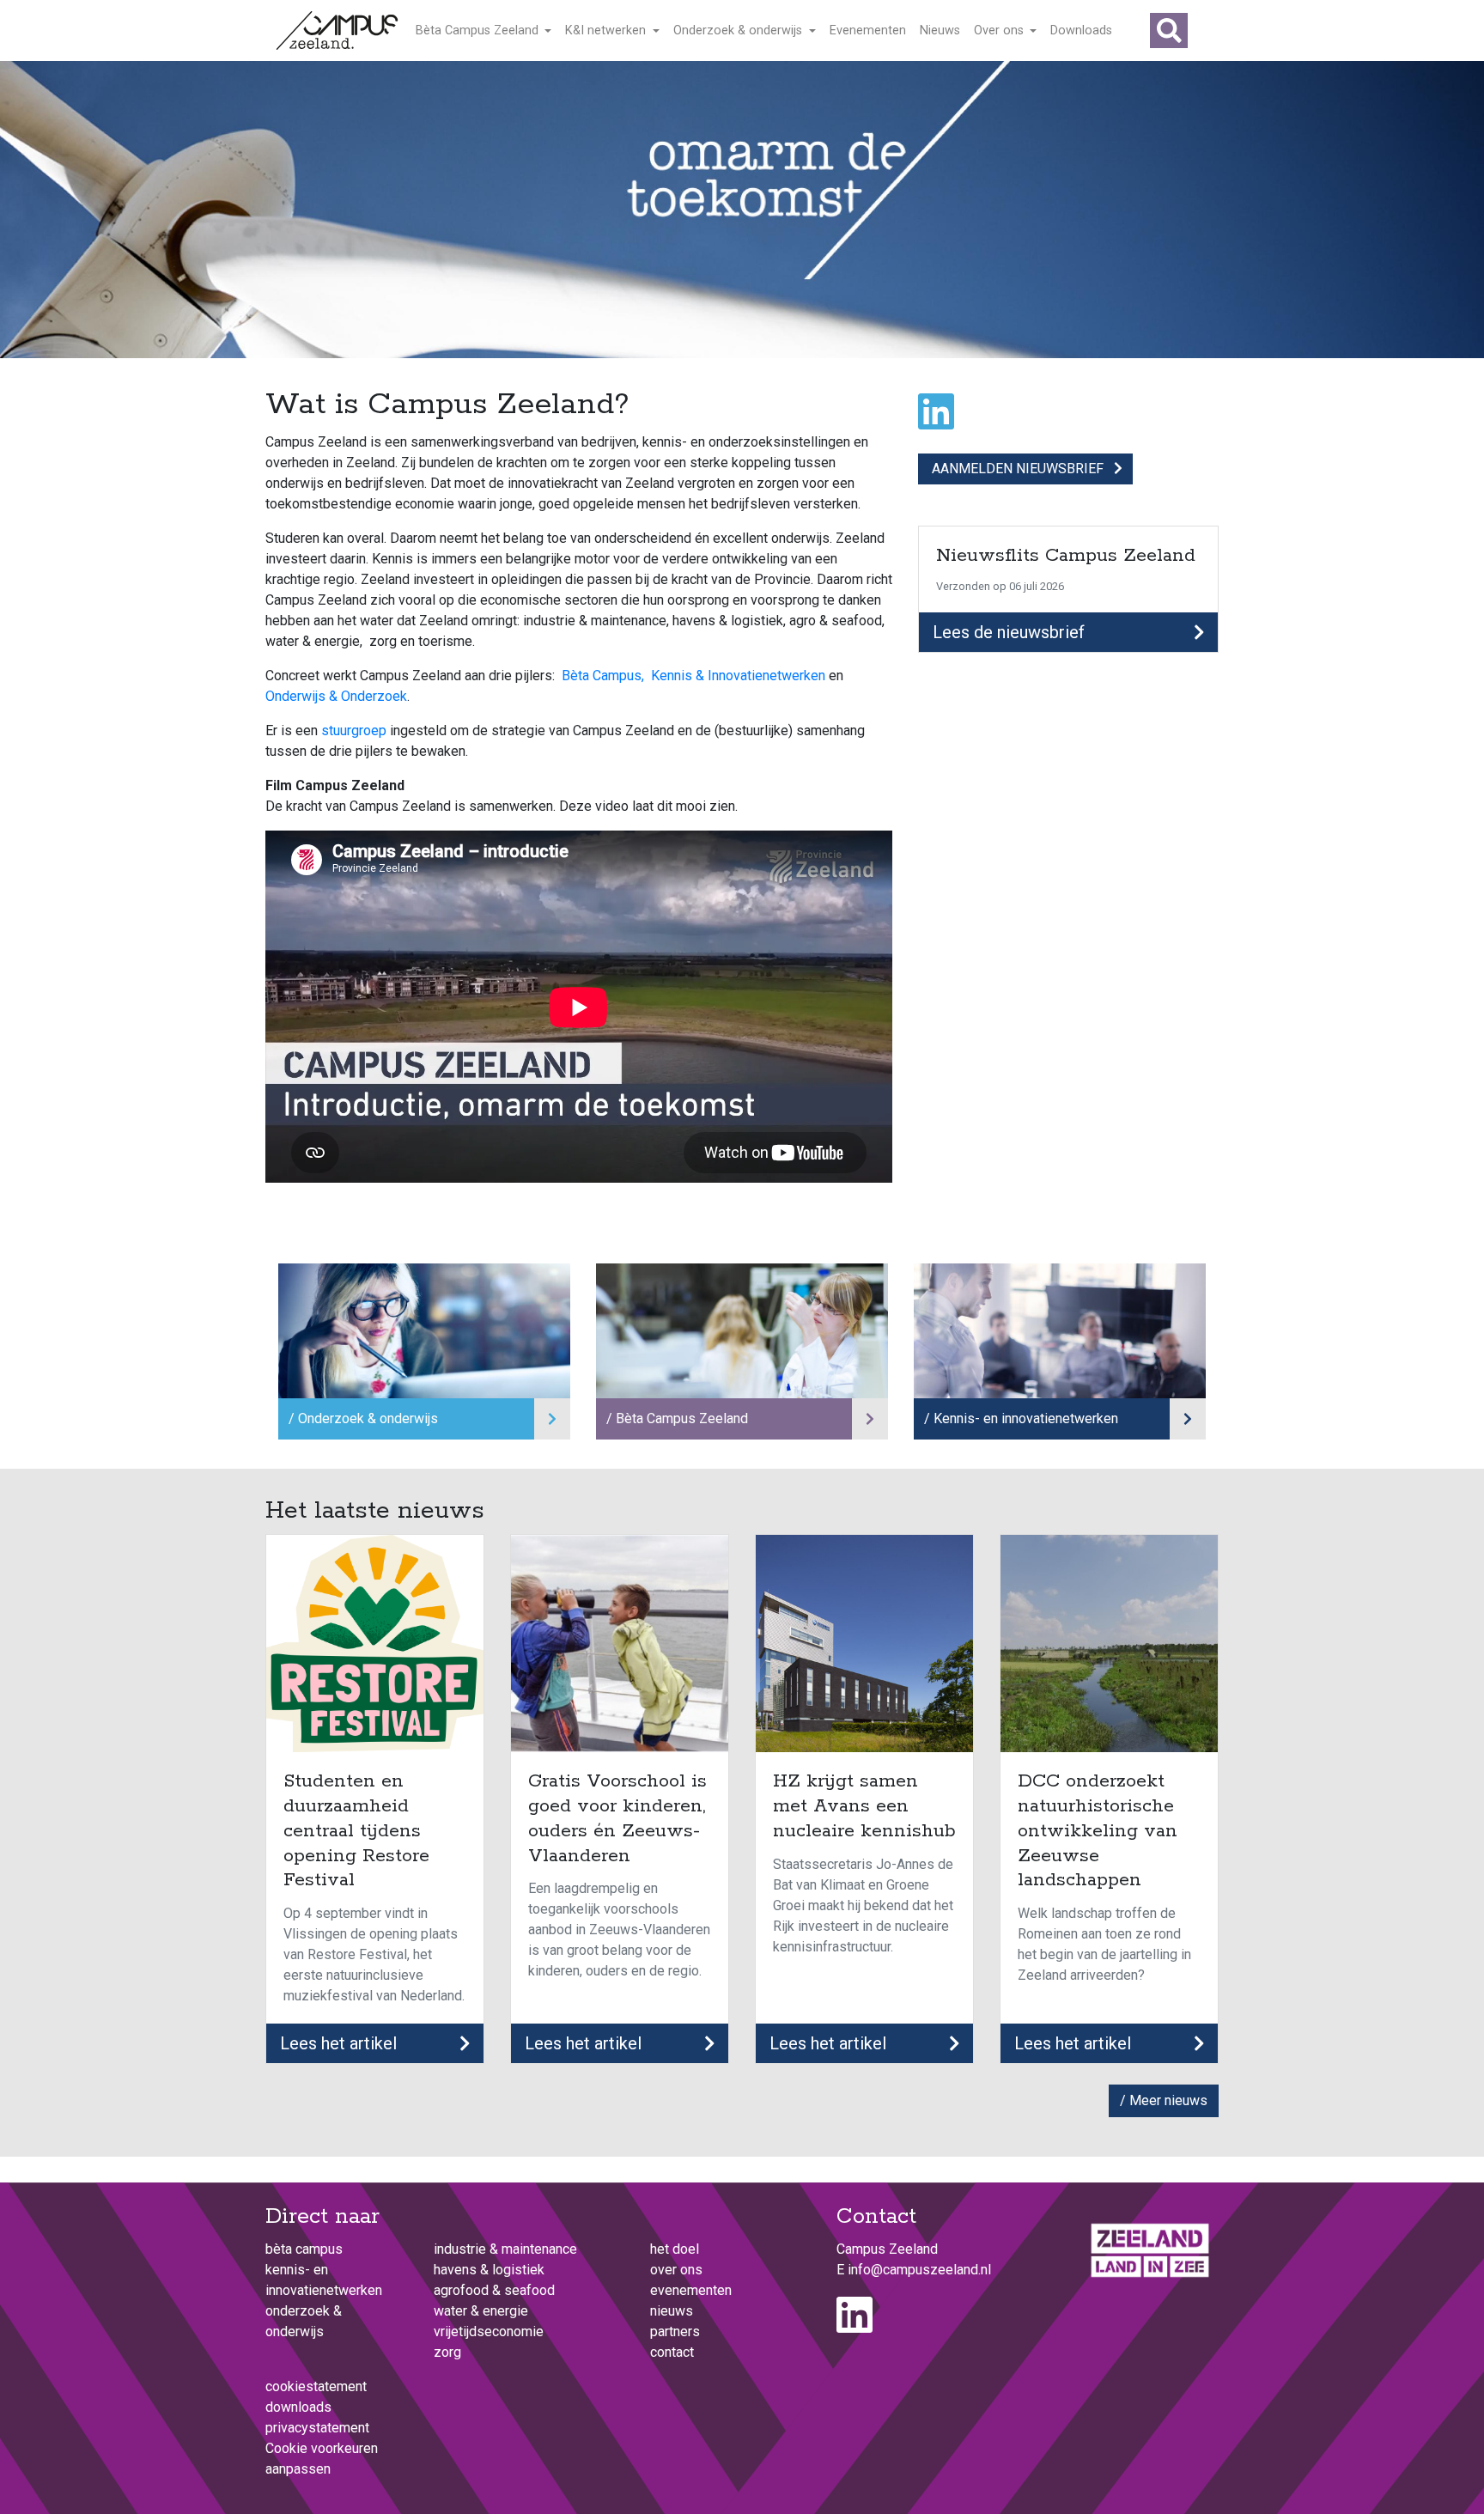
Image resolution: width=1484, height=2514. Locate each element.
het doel (675, 2249)
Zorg (447, 2352)
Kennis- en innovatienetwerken (1026, 1418)
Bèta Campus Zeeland (479, 30)
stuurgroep (356, 730)
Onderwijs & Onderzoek (336, 696)
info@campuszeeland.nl (919, 2270)
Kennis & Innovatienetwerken (738, 676)
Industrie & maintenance (505, 2249)
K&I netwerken (607, 30)
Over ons (1000, 30)
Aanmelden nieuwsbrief (1018, 469)
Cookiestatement (316, 2386)
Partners (675, 2331)
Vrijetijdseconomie (489, 2331)
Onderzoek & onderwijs (739, 30)
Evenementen (868, 30)
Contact (672, 2352)
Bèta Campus (304, 2249)
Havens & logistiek (489, 2270)
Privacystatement (317, 2428)
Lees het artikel (338, 2043)
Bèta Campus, (603, 676)
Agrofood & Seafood (494, 2290)
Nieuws (940, 30)
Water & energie (481, 2311)
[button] (1169, 30)
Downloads (1081, 30)
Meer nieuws (1168, 2100)
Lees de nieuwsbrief (1009, 632)
